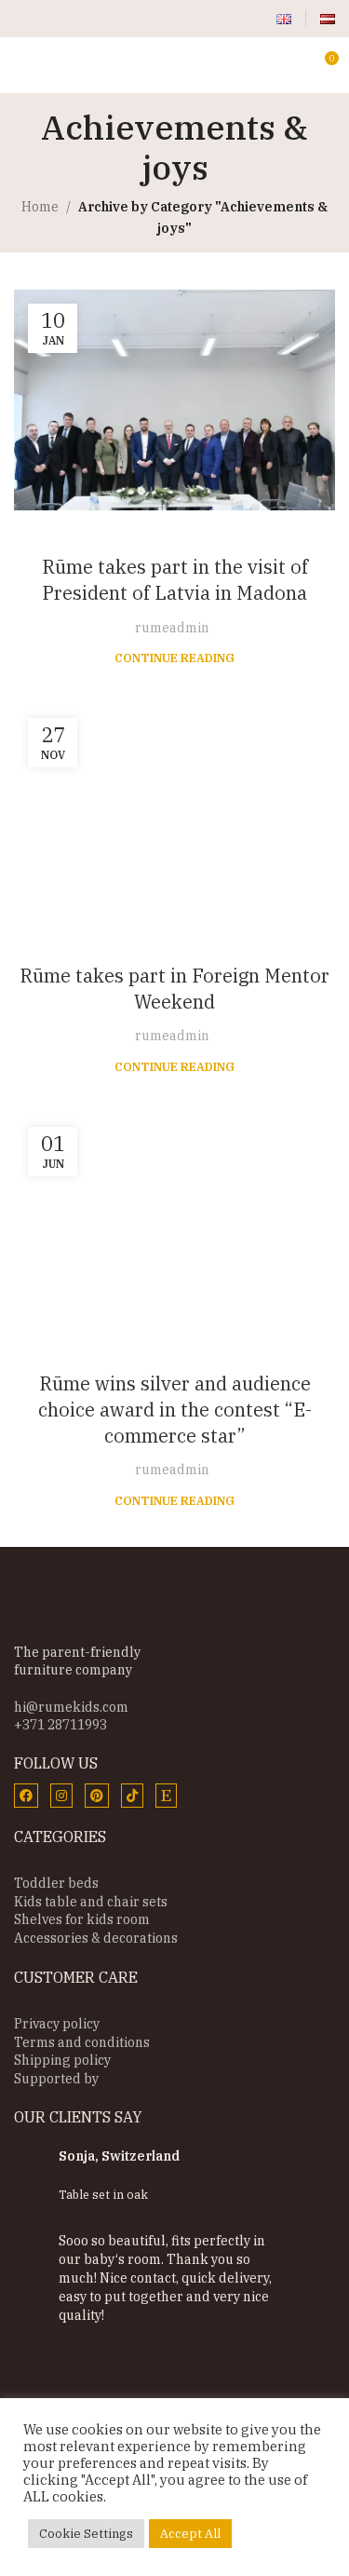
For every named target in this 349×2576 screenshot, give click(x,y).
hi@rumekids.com (71, 1707)
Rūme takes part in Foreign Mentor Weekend (174, 989)
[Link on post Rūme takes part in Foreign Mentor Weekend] (174, 811)
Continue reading (174, 658)
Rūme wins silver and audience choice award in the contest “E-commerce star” (175, 1410)
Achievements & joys (175, 535)
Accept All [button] (190, 2534)
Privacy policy (57, 2024)
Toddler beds (56, 1883)
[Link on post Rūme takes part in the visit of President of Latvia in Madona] (174, 400)
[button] (40, 2258)
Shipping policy (62, 2060)
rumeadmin (172, 628)
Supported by (56, 2079)
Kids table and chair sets (91, 1902)
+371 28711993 (60, 1725)
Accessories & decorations (96, 1938)
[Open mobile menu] (21, 65)
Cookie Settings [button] (86, 2534)
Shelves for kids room (82, 1919)
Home (40, 207)
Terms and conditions (82, 2042)
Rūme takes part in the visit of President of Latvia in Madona (175, 580)
